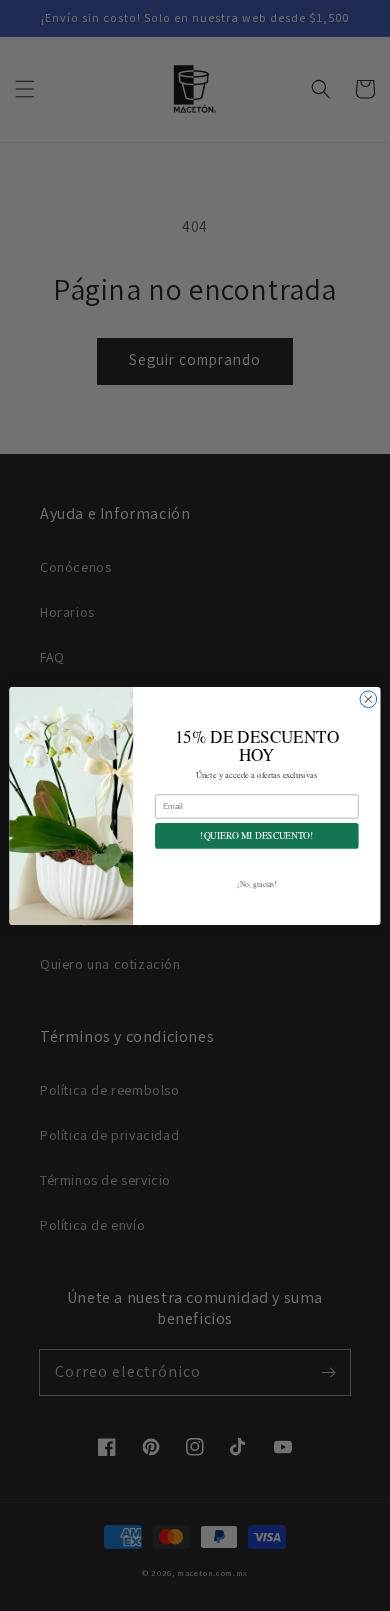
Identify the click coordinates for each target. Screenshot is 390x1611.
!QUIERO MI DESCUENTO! (256, 835)
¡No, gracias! (256, 884)
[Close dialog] (368, 698)
